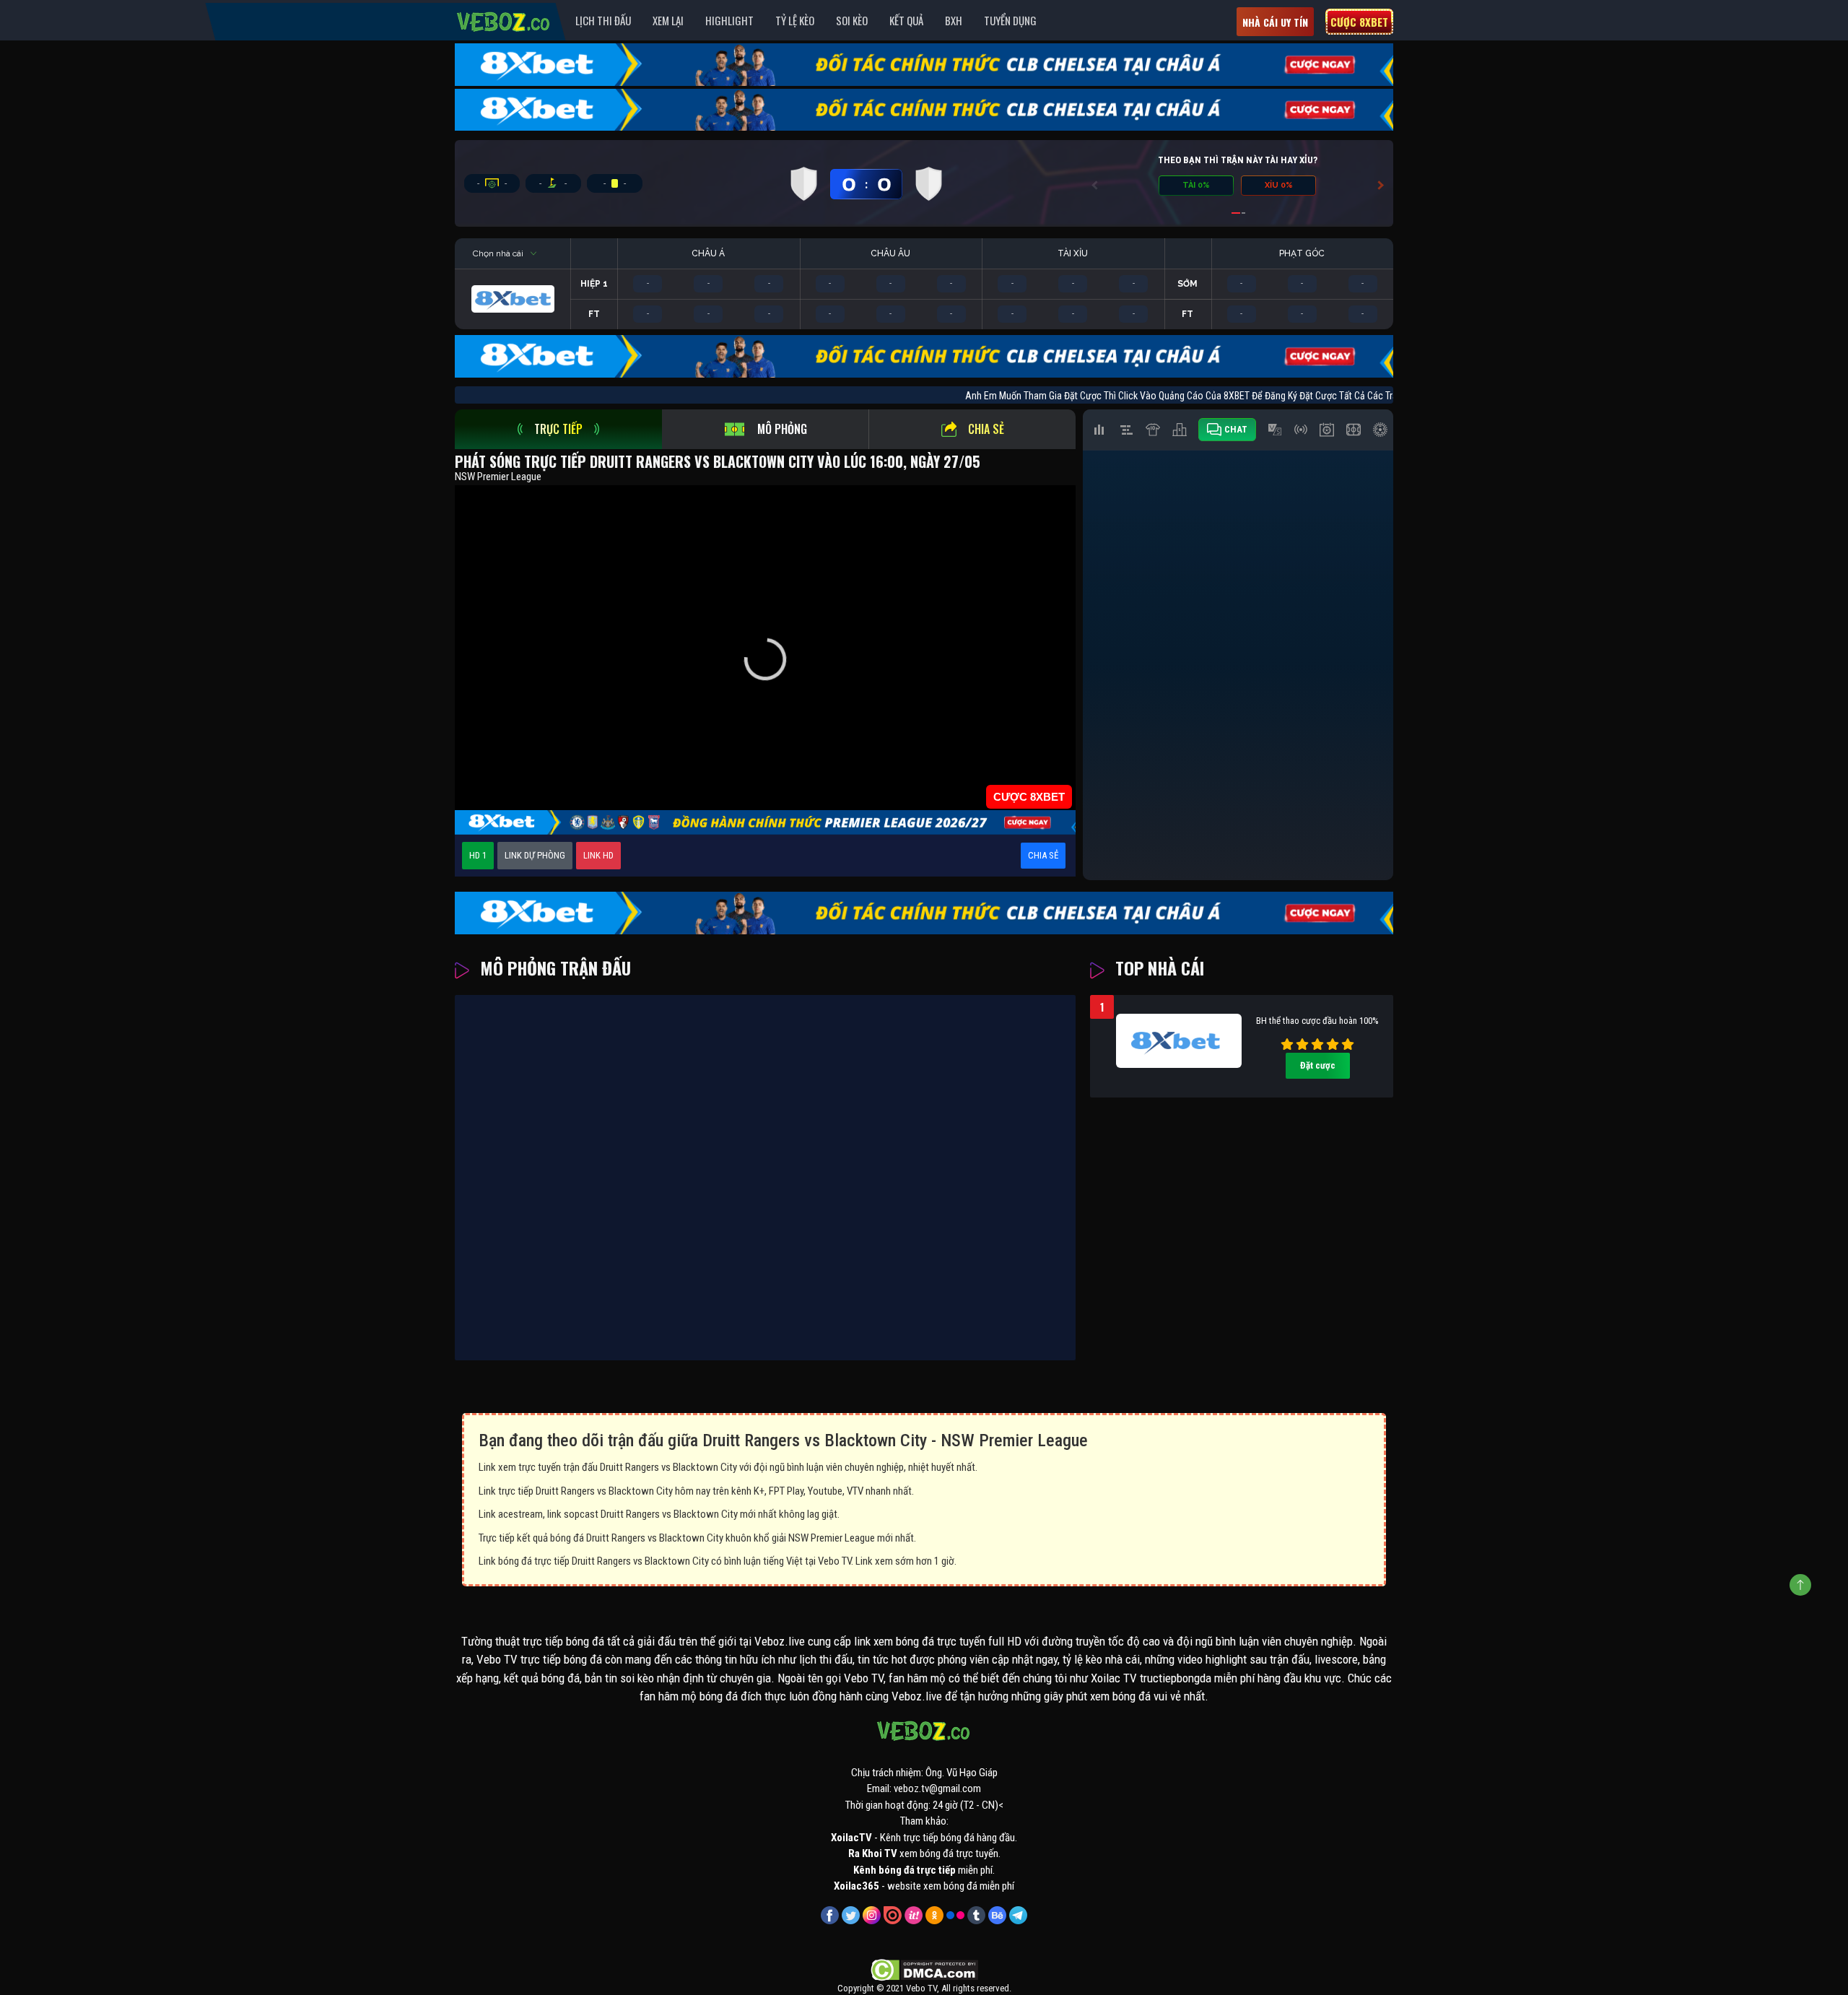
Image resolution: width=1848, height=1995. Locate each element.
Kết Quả (906, 20)
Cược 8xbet (1359, 22)
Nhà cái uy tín (1275, 22)
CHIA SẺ (1043, 855)
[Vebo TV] (504, 19)
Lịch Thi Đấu (603, 20)
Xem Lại (668, 20)
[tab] (558, 429)
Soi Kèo (852, 20)
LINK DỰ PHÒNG (535, 855)
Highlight (729, 20)
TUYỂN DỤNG (1010, 20)
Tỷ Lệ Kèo (795, 20)
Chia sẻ (986, 429)
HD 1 (478, 855)
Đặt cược (1318, 1065)
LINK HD (598, 855)
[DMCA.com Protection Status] (924, 1969)
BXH (954, 20)
